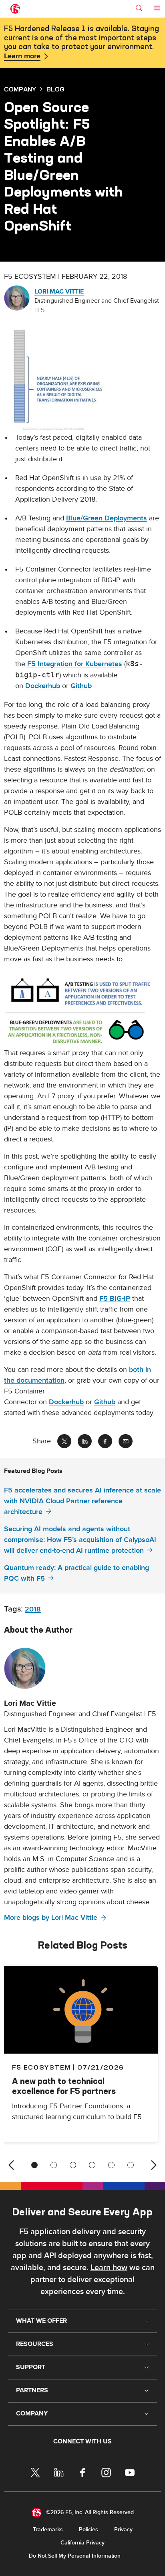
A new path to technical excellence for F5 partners (64, 2086)
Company (20, 89)
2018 (33, 1609)
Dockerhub (43, 686)
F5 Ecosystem (41, 2067)
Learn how (109, 2268)
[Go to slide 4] (92, 2165)
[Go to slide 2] (54, 2165)
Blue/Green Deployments (107, 518)
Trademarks (48, 2529)
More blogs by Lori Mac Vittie (51, 1918)
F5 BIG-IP (115, 1299)
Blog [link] (55, 89)
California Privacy (82, 2543)
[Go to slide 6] (131, 2165)
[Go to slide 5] (111, 2165)
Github (81, 686)
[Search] (139, 8)
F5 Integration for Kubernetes (75, 664)
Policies (89, 2529)
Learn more (22, 56)
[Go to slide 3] (73, 2165)
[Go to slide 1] (34, 2165)
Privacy (123, 2529)
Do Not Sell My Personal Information (75, 2556)
